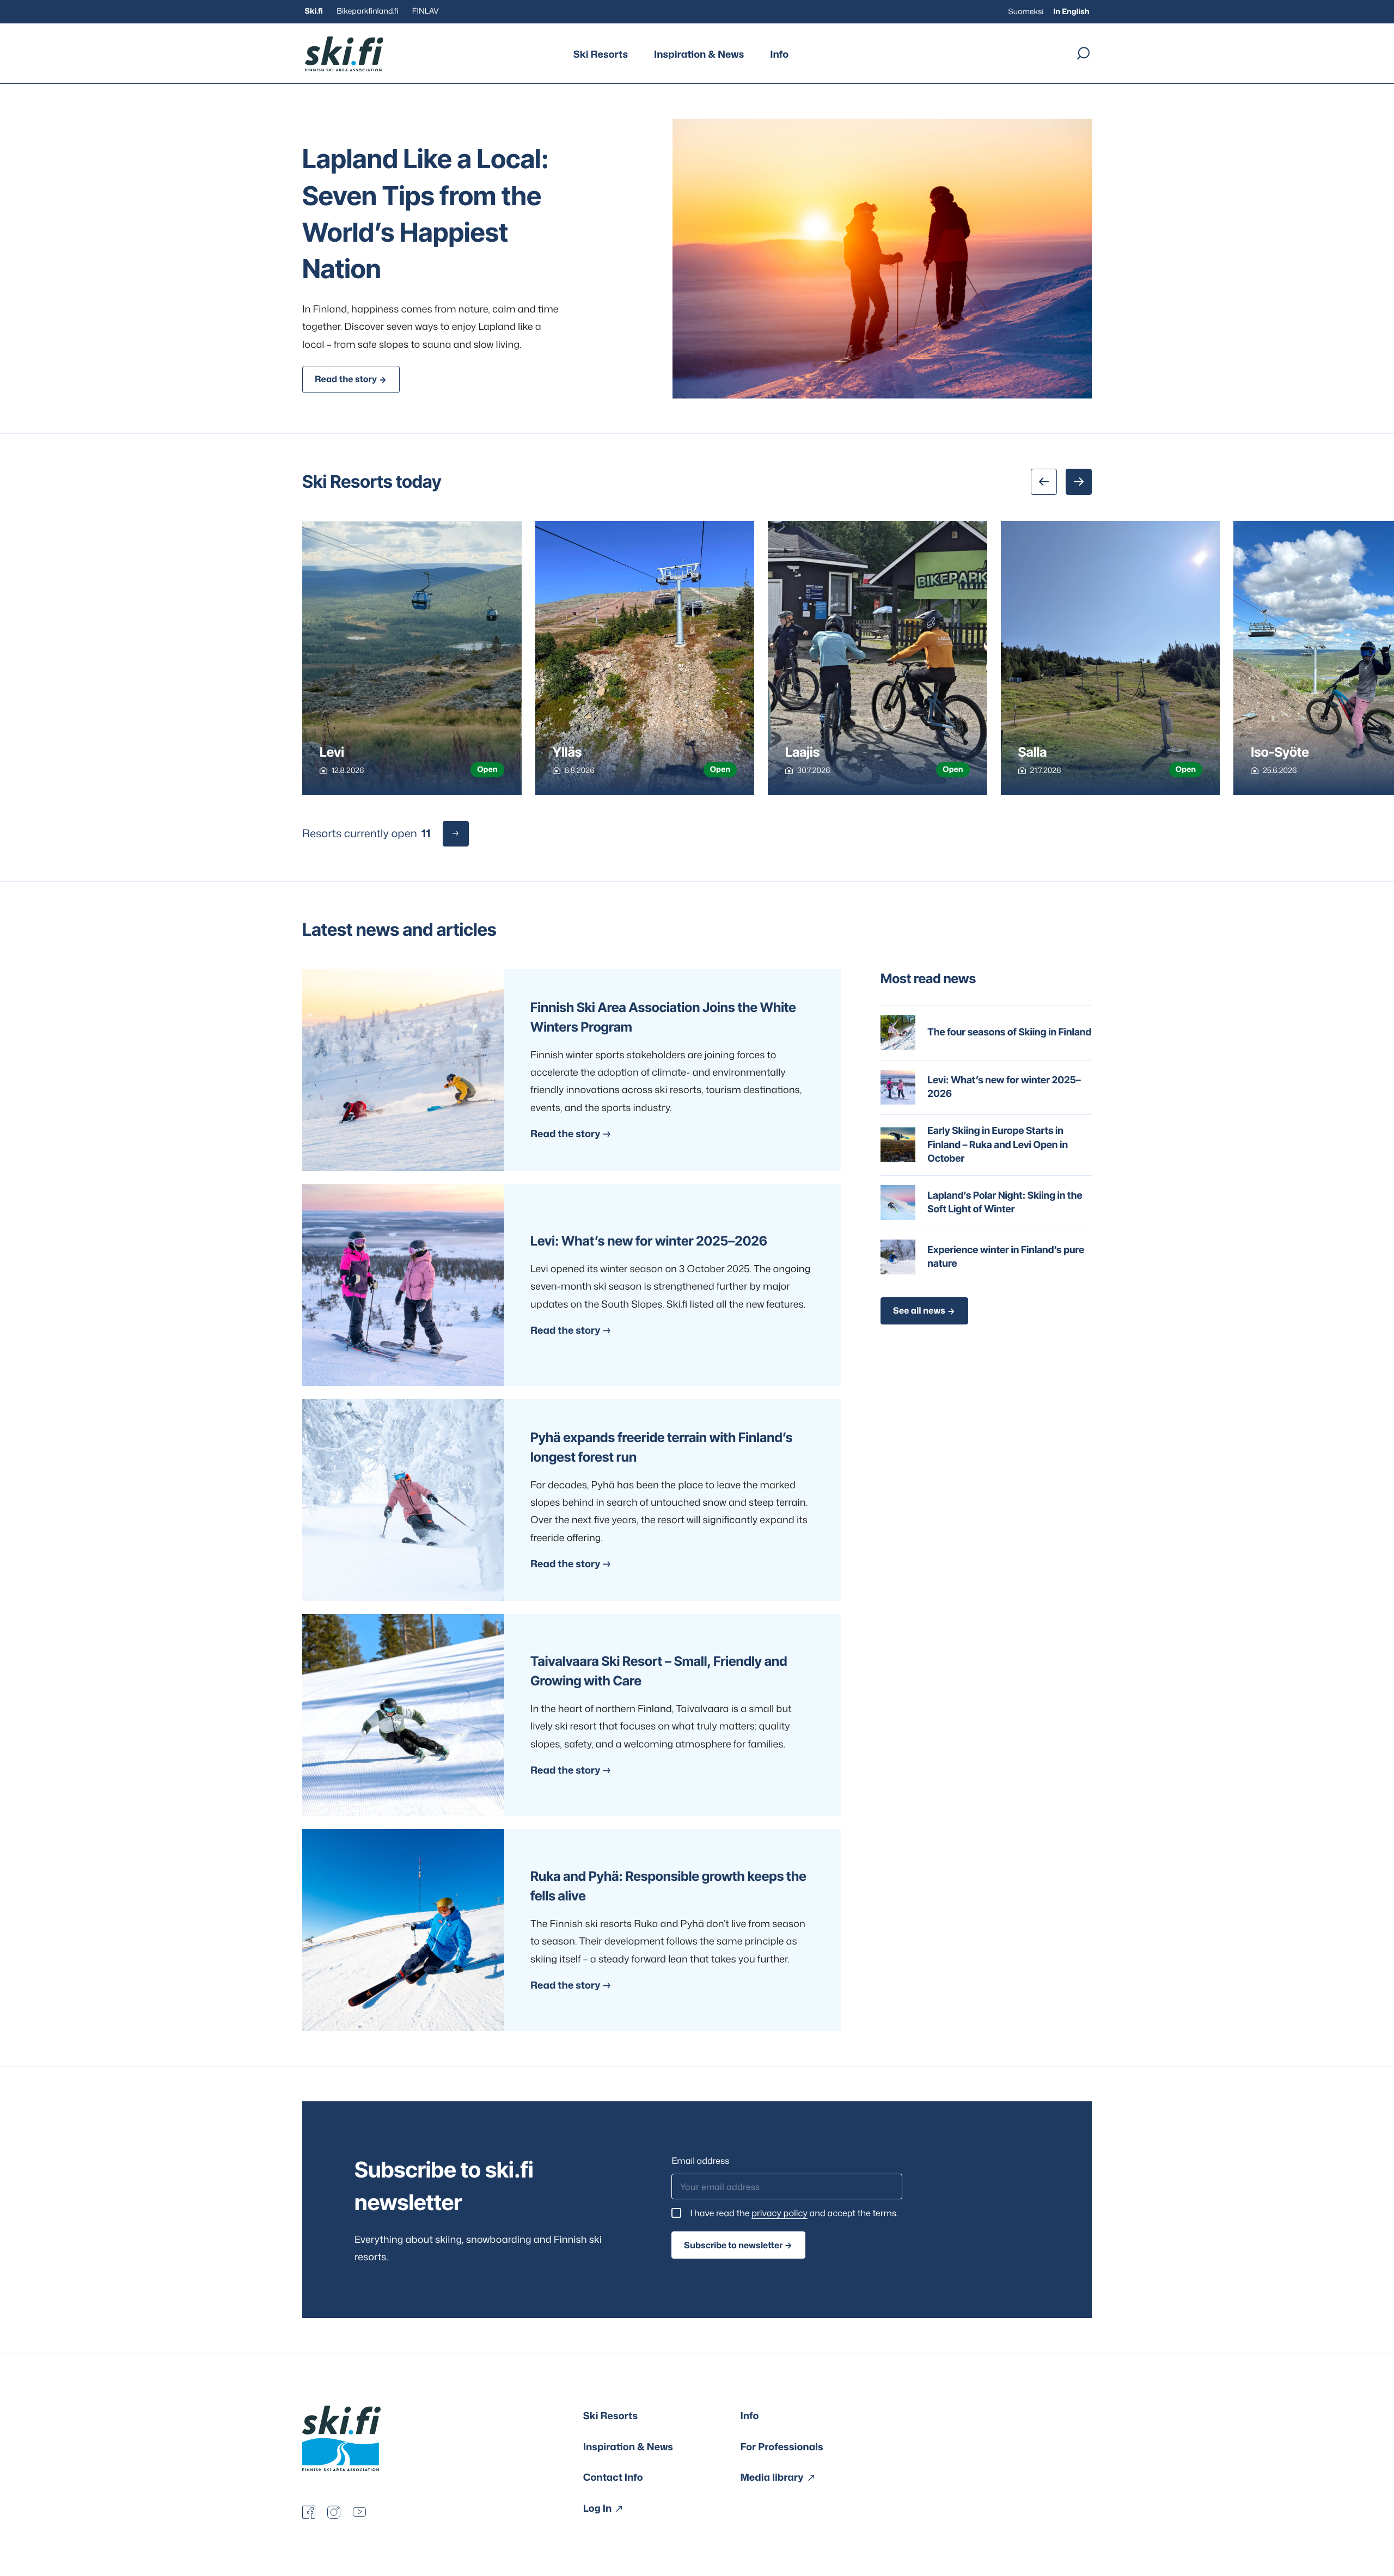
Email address (700, 2161)
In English (1071, 12)
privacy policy (779, 2213)
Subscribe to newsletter (733, 2245)
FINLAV (426, 11)
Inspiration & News (699, 54)
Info (779, 54)
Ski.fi (314, 11)
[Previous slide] (1044, 482)
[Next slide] (1079, 482)
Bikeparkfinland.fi (367, 11)
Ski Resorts (601, 54)
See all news (919, 1311)
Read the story (346, 379)
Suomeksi (1026, 12)
